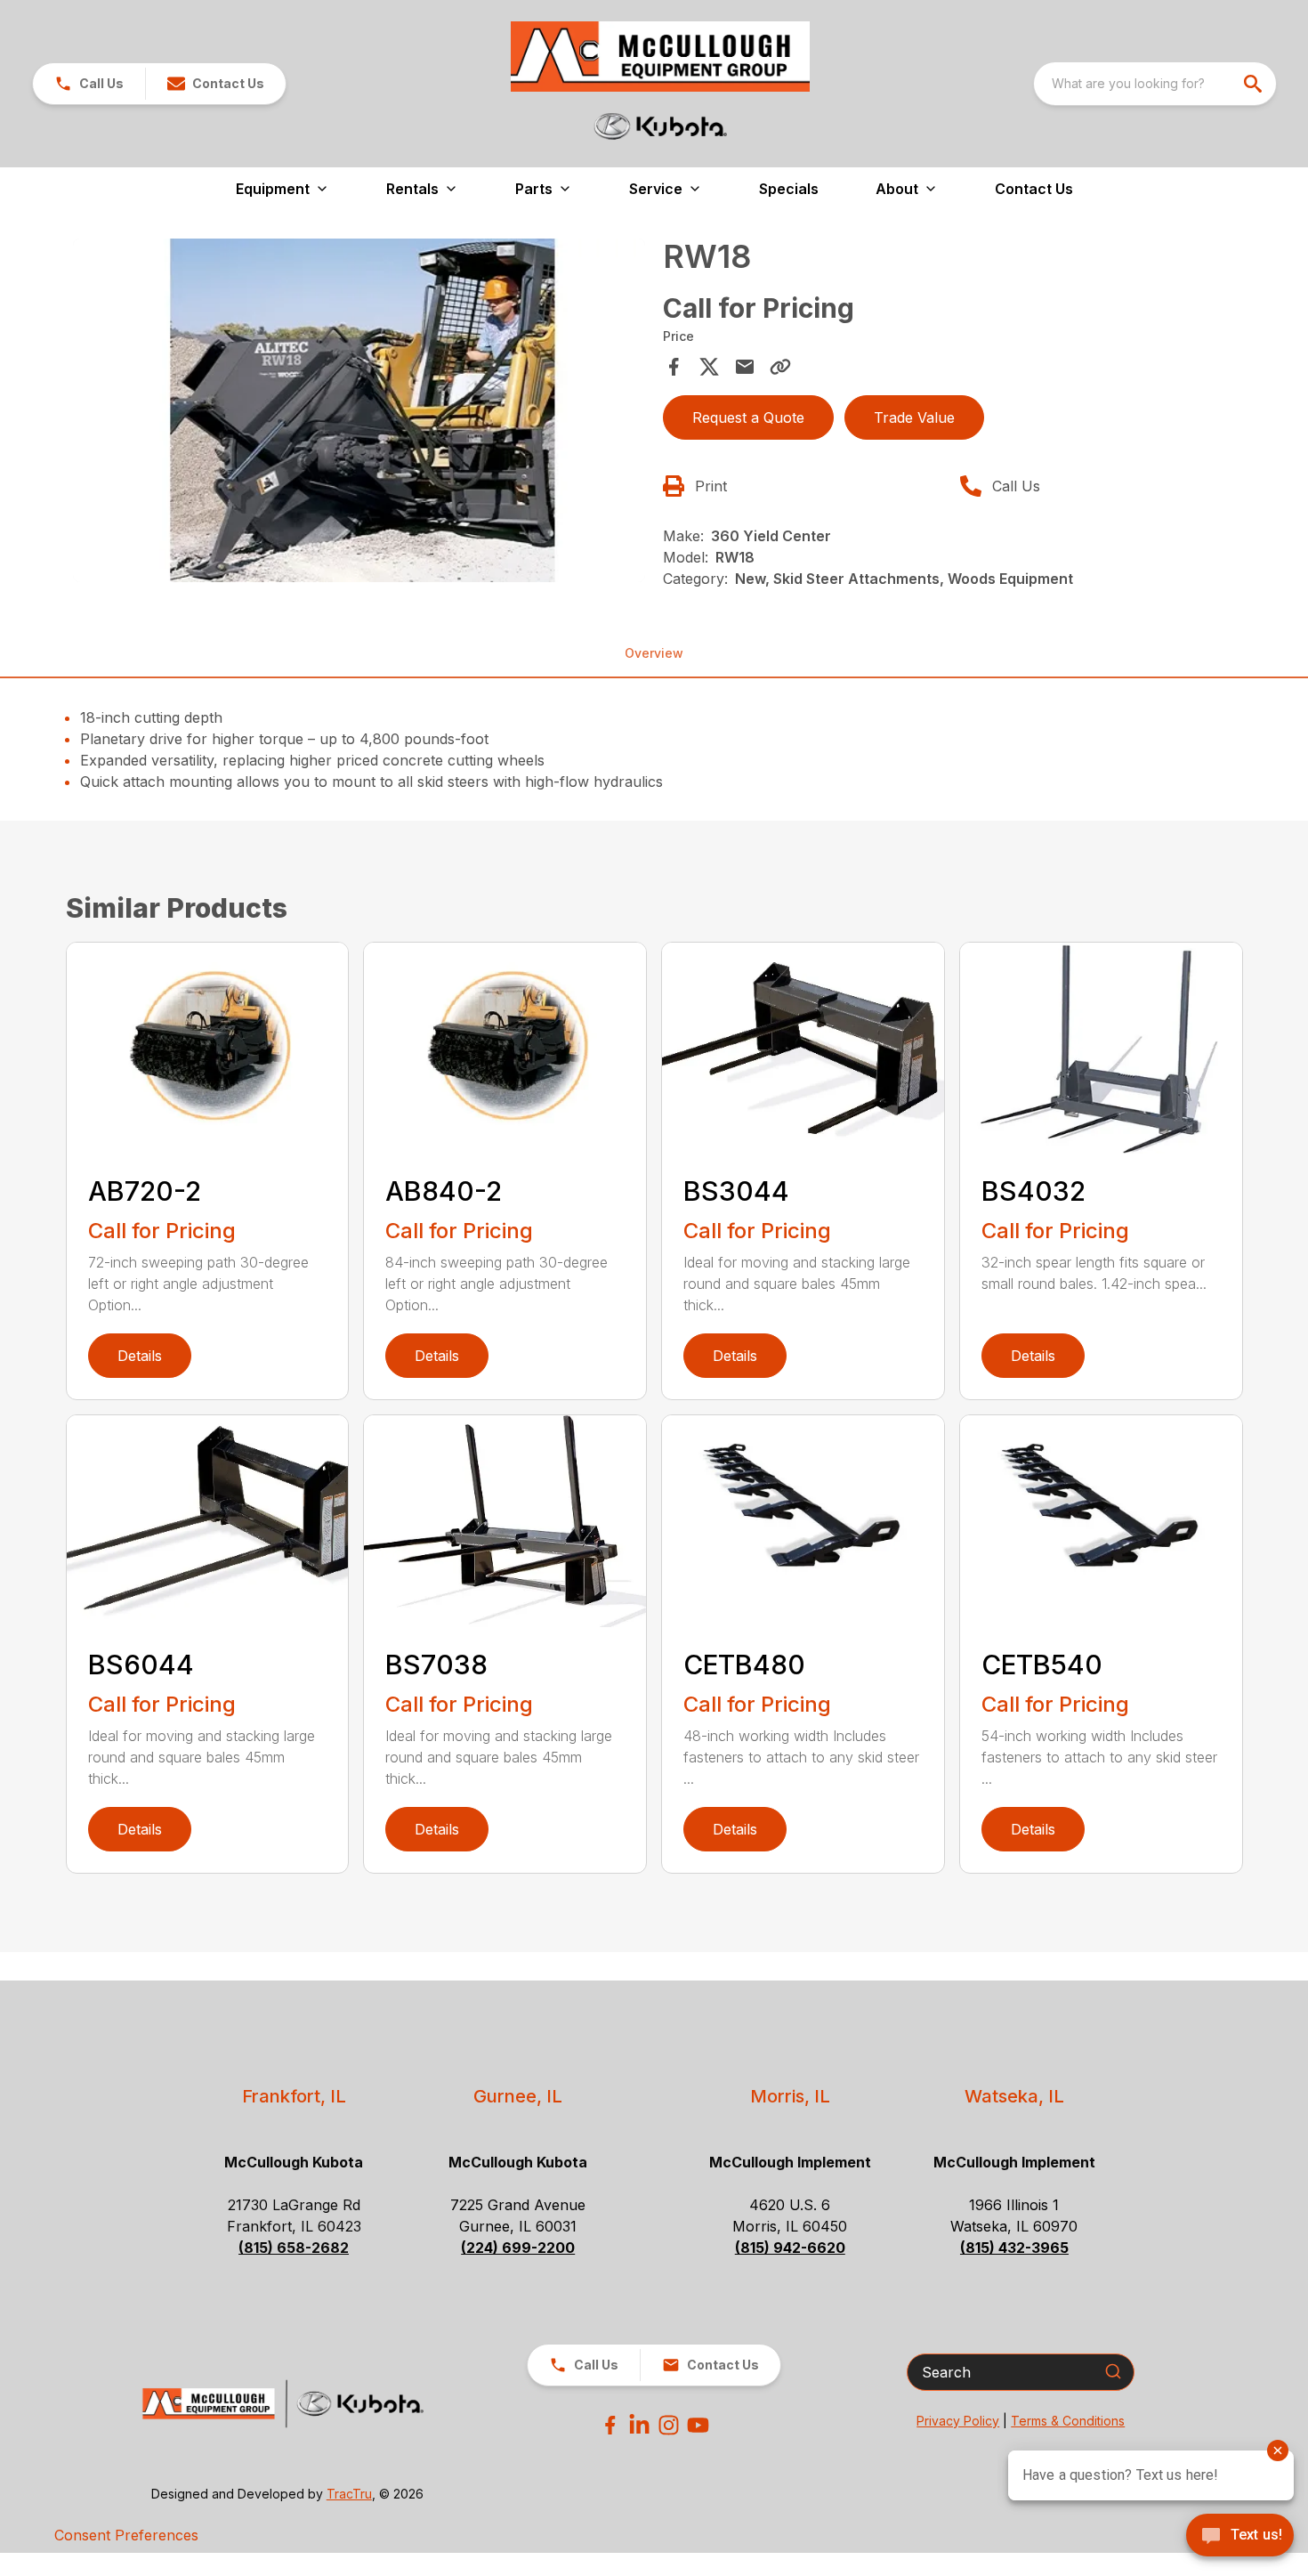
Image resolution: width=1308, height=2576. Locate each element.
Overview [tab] (654, 653)
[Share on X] (709, 367)
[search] (1255, 84)
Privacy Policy (958, 2421)
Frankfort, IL (294, 2096)
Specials (789, 189)
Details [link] (140, 1356)
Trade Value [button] (914, 417)
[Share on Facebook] (674, 367)
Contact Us (1034, 189)
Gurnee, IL (518, 2096)
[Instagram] (669, 2425)
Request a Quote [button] (748, 417)
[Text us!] (1240, 2537)
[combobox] (1155, 84)
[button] (89, 84)
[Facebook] (610, 2425)
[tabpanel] (359, 413)
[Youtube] (698, 2425)
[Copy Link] (780, 367)
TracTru (349, 2494)
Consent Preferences (126, 2535)
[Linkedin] (639, 2425)
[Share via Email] (745, 367)
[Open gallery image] (359, 410)
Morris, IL (790, 2096)
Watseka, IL (1014, 2096)
